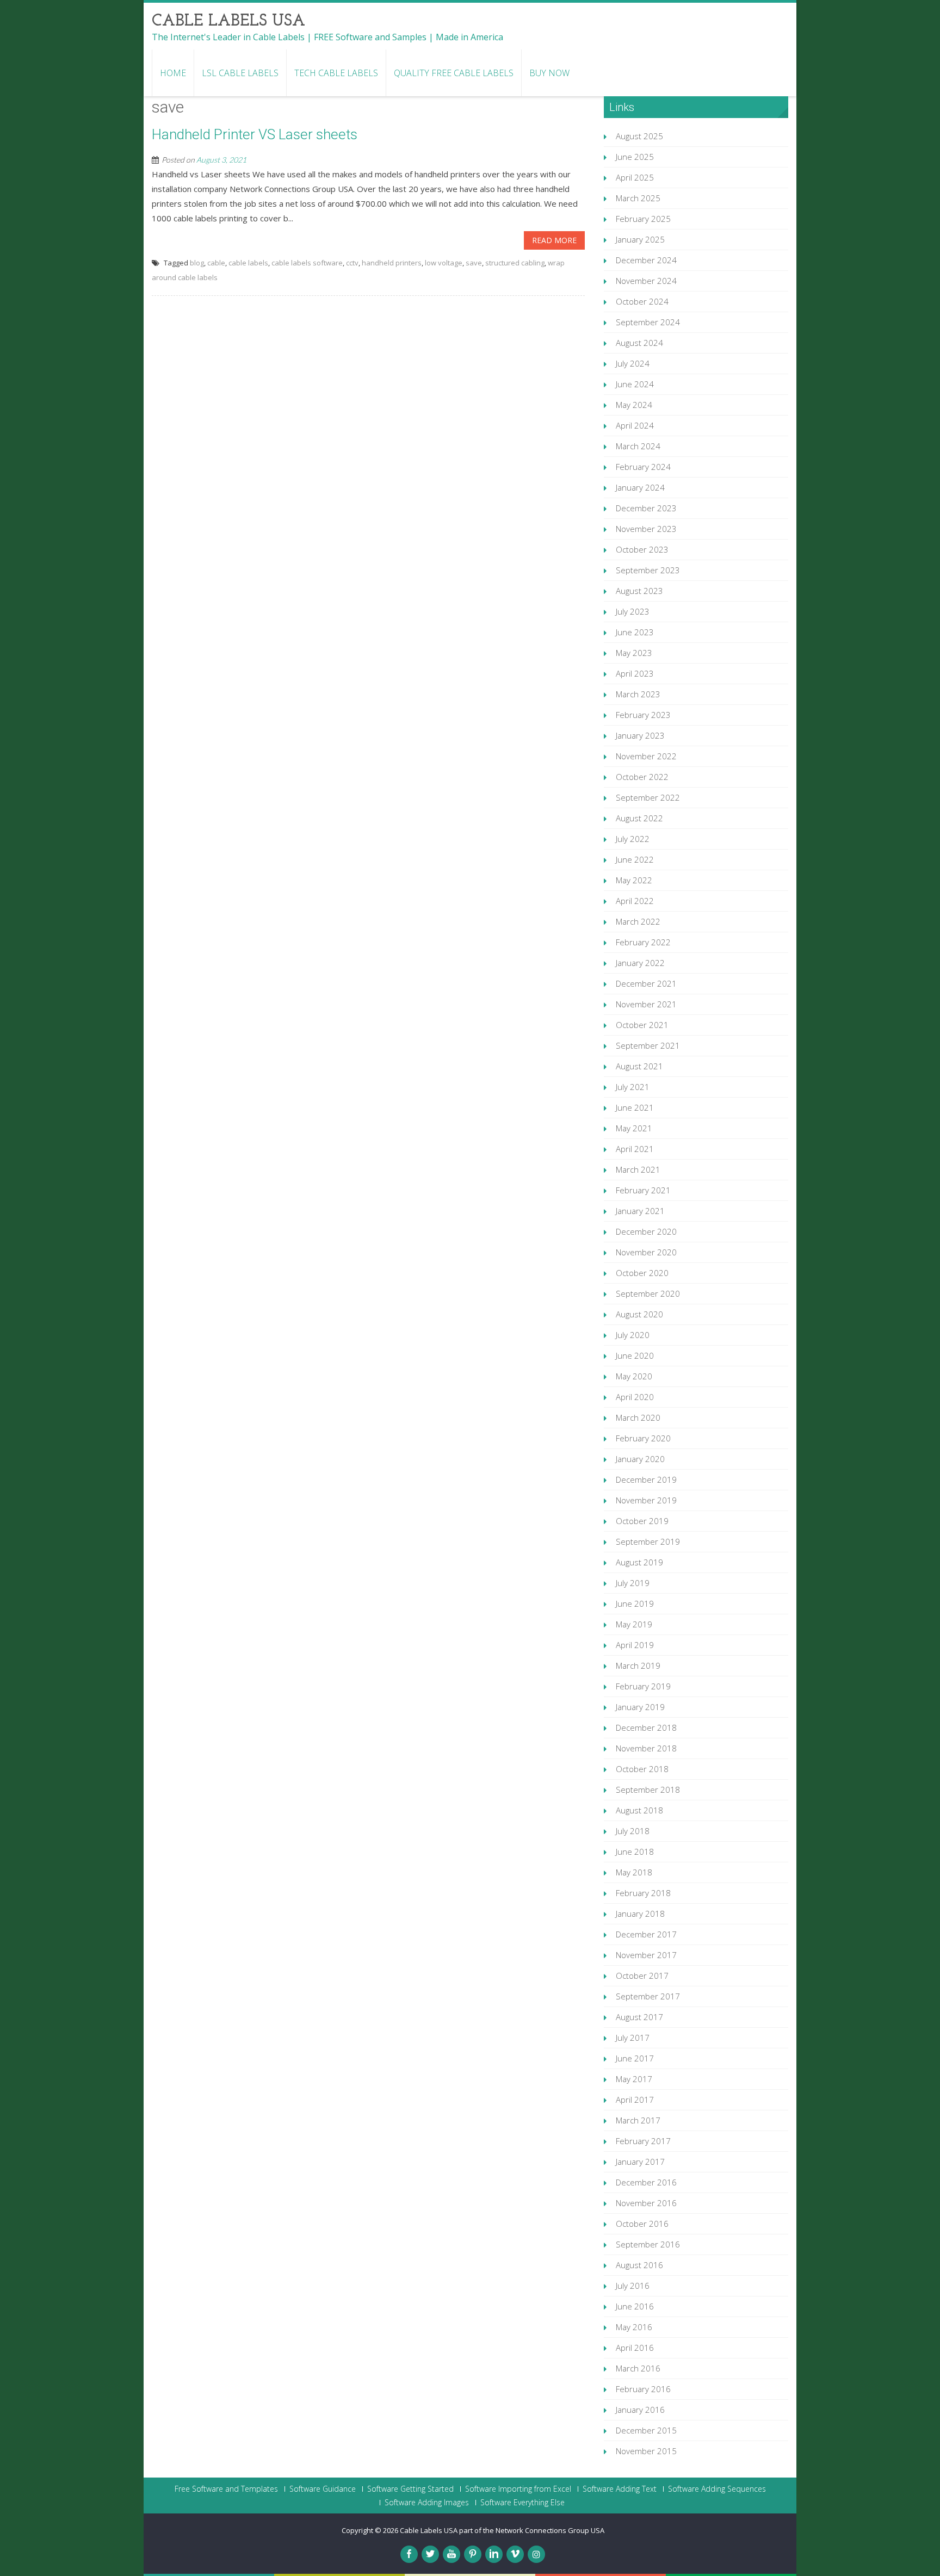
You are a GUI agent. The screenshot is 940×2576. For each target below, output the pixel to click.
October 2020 (642, 1273)
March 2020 (638, 1417)
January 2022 (640, 963)
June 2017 (635, 2058)
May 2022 (634, 880)
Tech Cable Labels (336, 73)
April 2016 (635, 2348)
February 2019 (643, 1686)
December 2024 (646, 260)
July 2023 (633, 611)
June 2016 (635, 2306)
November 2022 (646, 756)
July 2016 (633, 2286)
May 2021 (634, 1128)
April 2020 (635, 1397)
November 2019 (646, 1500)
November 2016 (646, 2203)
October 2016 (642, 2224)
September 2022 (648, 797)
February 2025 (643, 219)
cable (216, 263)
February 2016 (643, 2389)
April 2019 (635, 1645)
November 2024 (646, 281)
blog (197, 263)
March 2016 (638, 2368)
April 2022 (635, 901)
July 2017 (633, 2038)
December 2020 (646, 1231)
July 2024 (633, 363)
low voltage (444, 263)
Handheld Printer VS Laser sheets (255, 134)
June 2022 (635, 859)
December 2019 (646, 1479)
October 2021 (642, 1025)
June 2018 (635, 1852)
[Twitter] (430, 2554)
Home (173, 73)
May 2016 (634, 2327)
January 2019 (640, 1707)
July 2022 (633, 839)
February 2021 (643, 1190)
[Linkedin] (494, 2554)
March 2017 (638, 2120)
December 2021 (646, 983)
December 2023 (646, 508)
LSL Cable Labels (240, 73)
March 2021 (638, 1169)
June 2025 (635, 157)
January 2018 (640, 1914)
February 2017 (643, 2141)
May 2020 (634, 1376)
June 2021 (635, 1107)
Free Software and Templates (226, 2489)
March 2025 (638, 198)
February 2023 (643, 715)
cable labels (248, 263)
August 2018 (639, 1810)
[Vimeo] (515, 2554)
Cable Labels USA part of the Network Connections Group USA (502, 2530)
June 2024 (635, 384)
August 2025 (639, 136)
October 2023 (642, 549)
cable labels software (307, 263)
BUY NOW (549, 73)
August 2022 (639, 818)
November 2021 (646, 1004)
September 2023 (648, 570)
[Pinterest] (473, 2554)
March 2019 (638, 1665)
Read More (554, 240)
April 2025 (635, 177)
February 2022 (643, 942)
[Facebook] (409, 2554)
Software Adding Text (620, 2489)
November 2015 (646, 2451)
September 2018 (648, 1789)
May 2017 (634, 2079)
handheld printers (392, 263)
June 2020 (635, 1355)
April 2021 (635, 1149)
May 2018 (634, 1872)
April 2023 (635, 673)
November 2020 (646, 1252)
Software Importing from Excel (518, 2489)
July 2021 (633, 1087)
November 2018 (646, 1748)
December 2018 (646, 1727)
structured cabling (515, 263)
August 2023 (639, 591)
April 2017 (635, 2100)
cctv (352, 263)
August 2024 (639, 343)
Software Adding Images (427, 2503)
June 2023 (635, 632)
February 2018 (643, 1893)
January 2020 (640, 1459)
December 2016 (646, 2182)
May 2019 (634, 1624)
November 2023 (646, 529)
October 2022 (642, 777)
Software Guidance (323, 2489)
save (474, 263)
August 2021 (639, 1066)
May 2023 (634, 653)
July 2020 (633, 1335)
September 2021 (648, 1045)
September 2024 (648, 322)
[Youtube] (452, 2554)
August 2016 (639, 2265)
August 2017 (639, 2017)
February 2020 (643, 1438)
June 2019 (635, 1603)
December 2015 (646, 2430)
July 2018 (633, 1831)
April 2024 (635, 425)
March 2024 (638, 446)
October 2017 (642, 1976)
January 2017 (640, 2162)
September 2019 (648, 1541)
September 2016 (648, 2244)
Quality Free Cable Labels (454, 73)
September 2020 (648, 1293)
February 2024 (643, 467)
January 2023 (640, 735)
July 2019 (633, 1583)
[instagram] (536, 2554)
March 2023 (638, 694)
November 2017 (646, 1955)
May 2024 (634, 405)
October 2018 (642, 1769)
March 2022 (638, 921)
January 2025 (640, 239)
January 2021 (640, 1211)
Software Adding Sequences (717, 2489)
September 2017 (648, 1996)
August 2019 (639, 1562)
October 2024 (642, 301)
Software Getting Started (410, 2489)
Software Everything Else (522, 2503)
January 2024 (640, 487)
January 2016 (640, 2410)
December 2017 (646, 1934)
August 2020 (639, 1314)
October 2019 (642, 1521)
